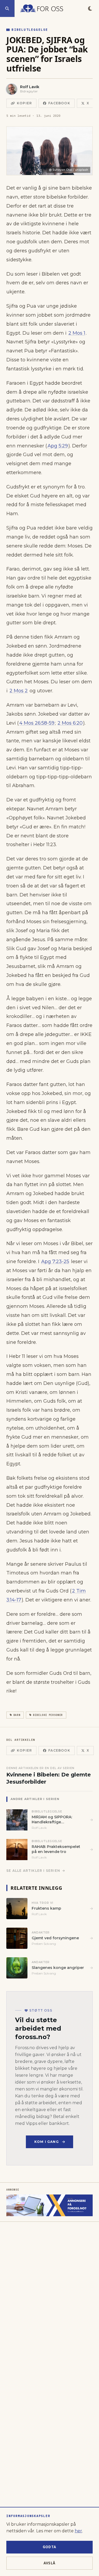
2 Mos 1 (77, 333)
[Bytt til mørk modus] (90, 8)
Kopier (24, 103)
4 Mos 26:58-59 (37, 723)
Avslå (50, 2563)
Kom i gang (47, 2142)
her (78, 2531)
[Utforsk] (7, 8)
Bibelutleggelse (30, 30)
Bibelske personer (48, 1715)
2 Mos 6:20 (70, 723)
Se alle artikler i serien (33, 1871)
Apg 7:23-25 (55, 1262)
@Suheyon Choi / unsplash (69, 170)
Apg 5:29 (58, 446)
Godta (50, 2547)
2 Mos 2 (19, 691)
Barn (17, 1715)
